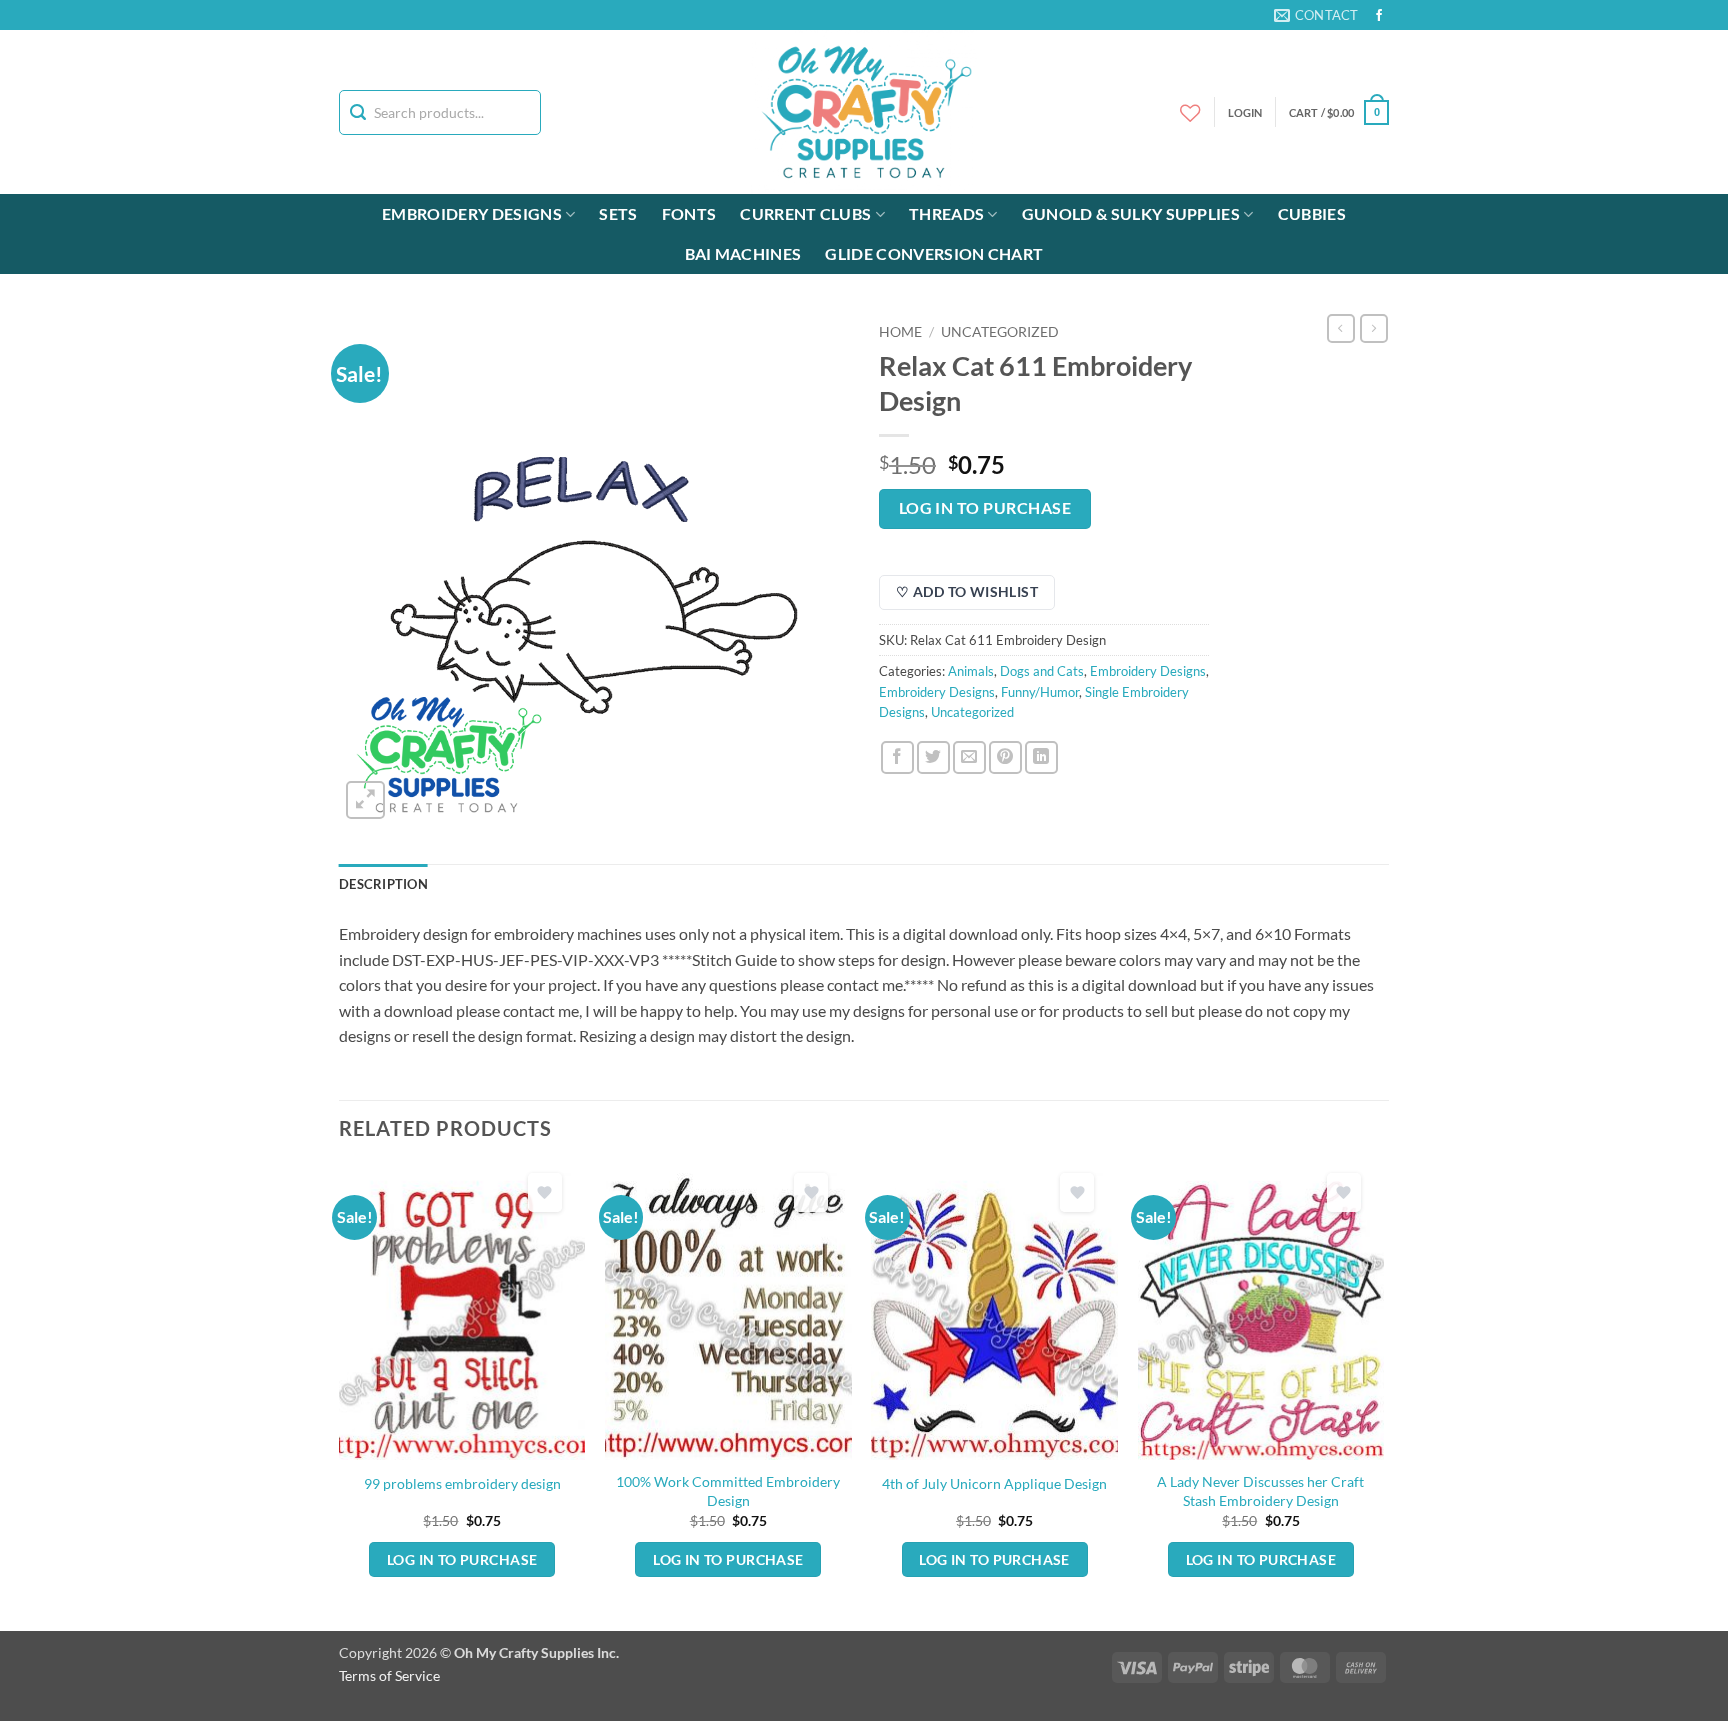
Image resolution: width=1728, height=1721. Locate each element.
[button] (1339, 112)
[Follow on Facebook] (1379, 16)
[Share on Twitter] (933, 757)
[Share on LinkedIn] (1041, 757)
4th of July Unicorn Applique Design (994, 1483)
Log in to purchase (985, 508)
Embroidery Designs (472, 213)
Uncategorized (1000, 332)
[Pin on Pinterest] (1005, 757)
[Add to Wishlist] (545, 1192)
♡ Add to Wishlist (967, 591)
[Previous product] (1374, 328)
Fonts (689, 213)
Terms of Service (389, 1675)
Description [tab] (383, 884)
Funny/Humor (1040, 692)
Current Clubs (805, 213)
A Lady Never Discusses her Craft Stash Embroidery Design (1260, 1491)
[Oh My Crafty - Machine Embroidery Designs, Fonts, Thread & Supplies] (864, 112)
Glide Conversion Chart (934, 253)
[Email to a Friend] (969, 757)
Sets (618, 213)
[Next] (1383, 1396)
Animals (971, 671)
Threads (946, 213)
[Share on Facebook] (897, 757)
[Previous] (340, 1396)
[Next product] (1341, 328)
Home (900, 332)
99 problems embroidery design (462, 1483)
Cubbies (1312, 213)
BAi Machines (743, 253)
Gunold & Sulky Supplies (1131, 213)
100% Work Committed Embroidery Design (728, 1491)
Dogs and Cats (1042, 671)
